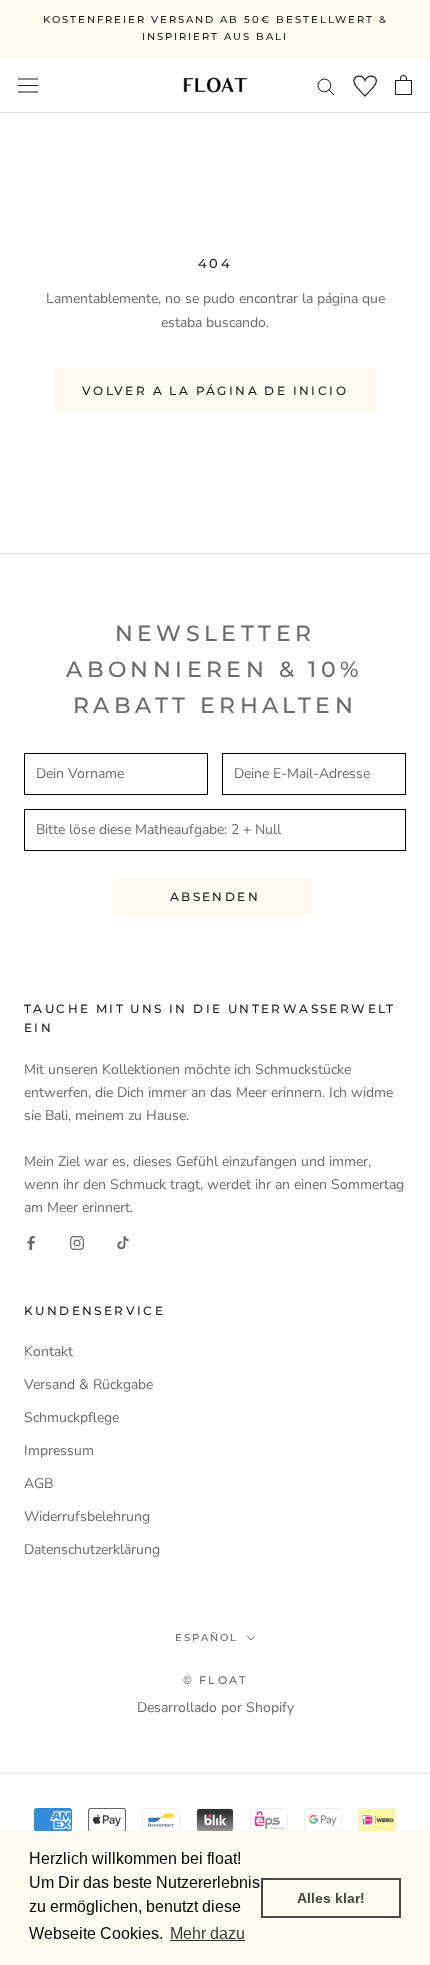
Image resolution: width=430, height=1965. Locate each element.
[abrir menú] (28, 84)
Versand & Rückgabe (88, 1384)
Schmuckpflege (71, 1417)
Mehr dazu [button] (207, 1933)
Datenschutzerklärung (92, 1549)
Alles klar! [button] (331, 1898)
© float (215, 1680)
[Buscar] (326, 85)
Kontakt (48, 1351)
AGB (38, 1483)
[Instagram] (77, 1241)
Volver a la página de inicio (215, 390)
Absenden (215, 896)
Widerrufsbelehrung (87, 1516)
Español (206, 1637)
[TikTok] (123, 1241)
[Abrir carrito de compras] (403, 85)
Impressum (59, 1450)
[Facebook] (31, 1241)
